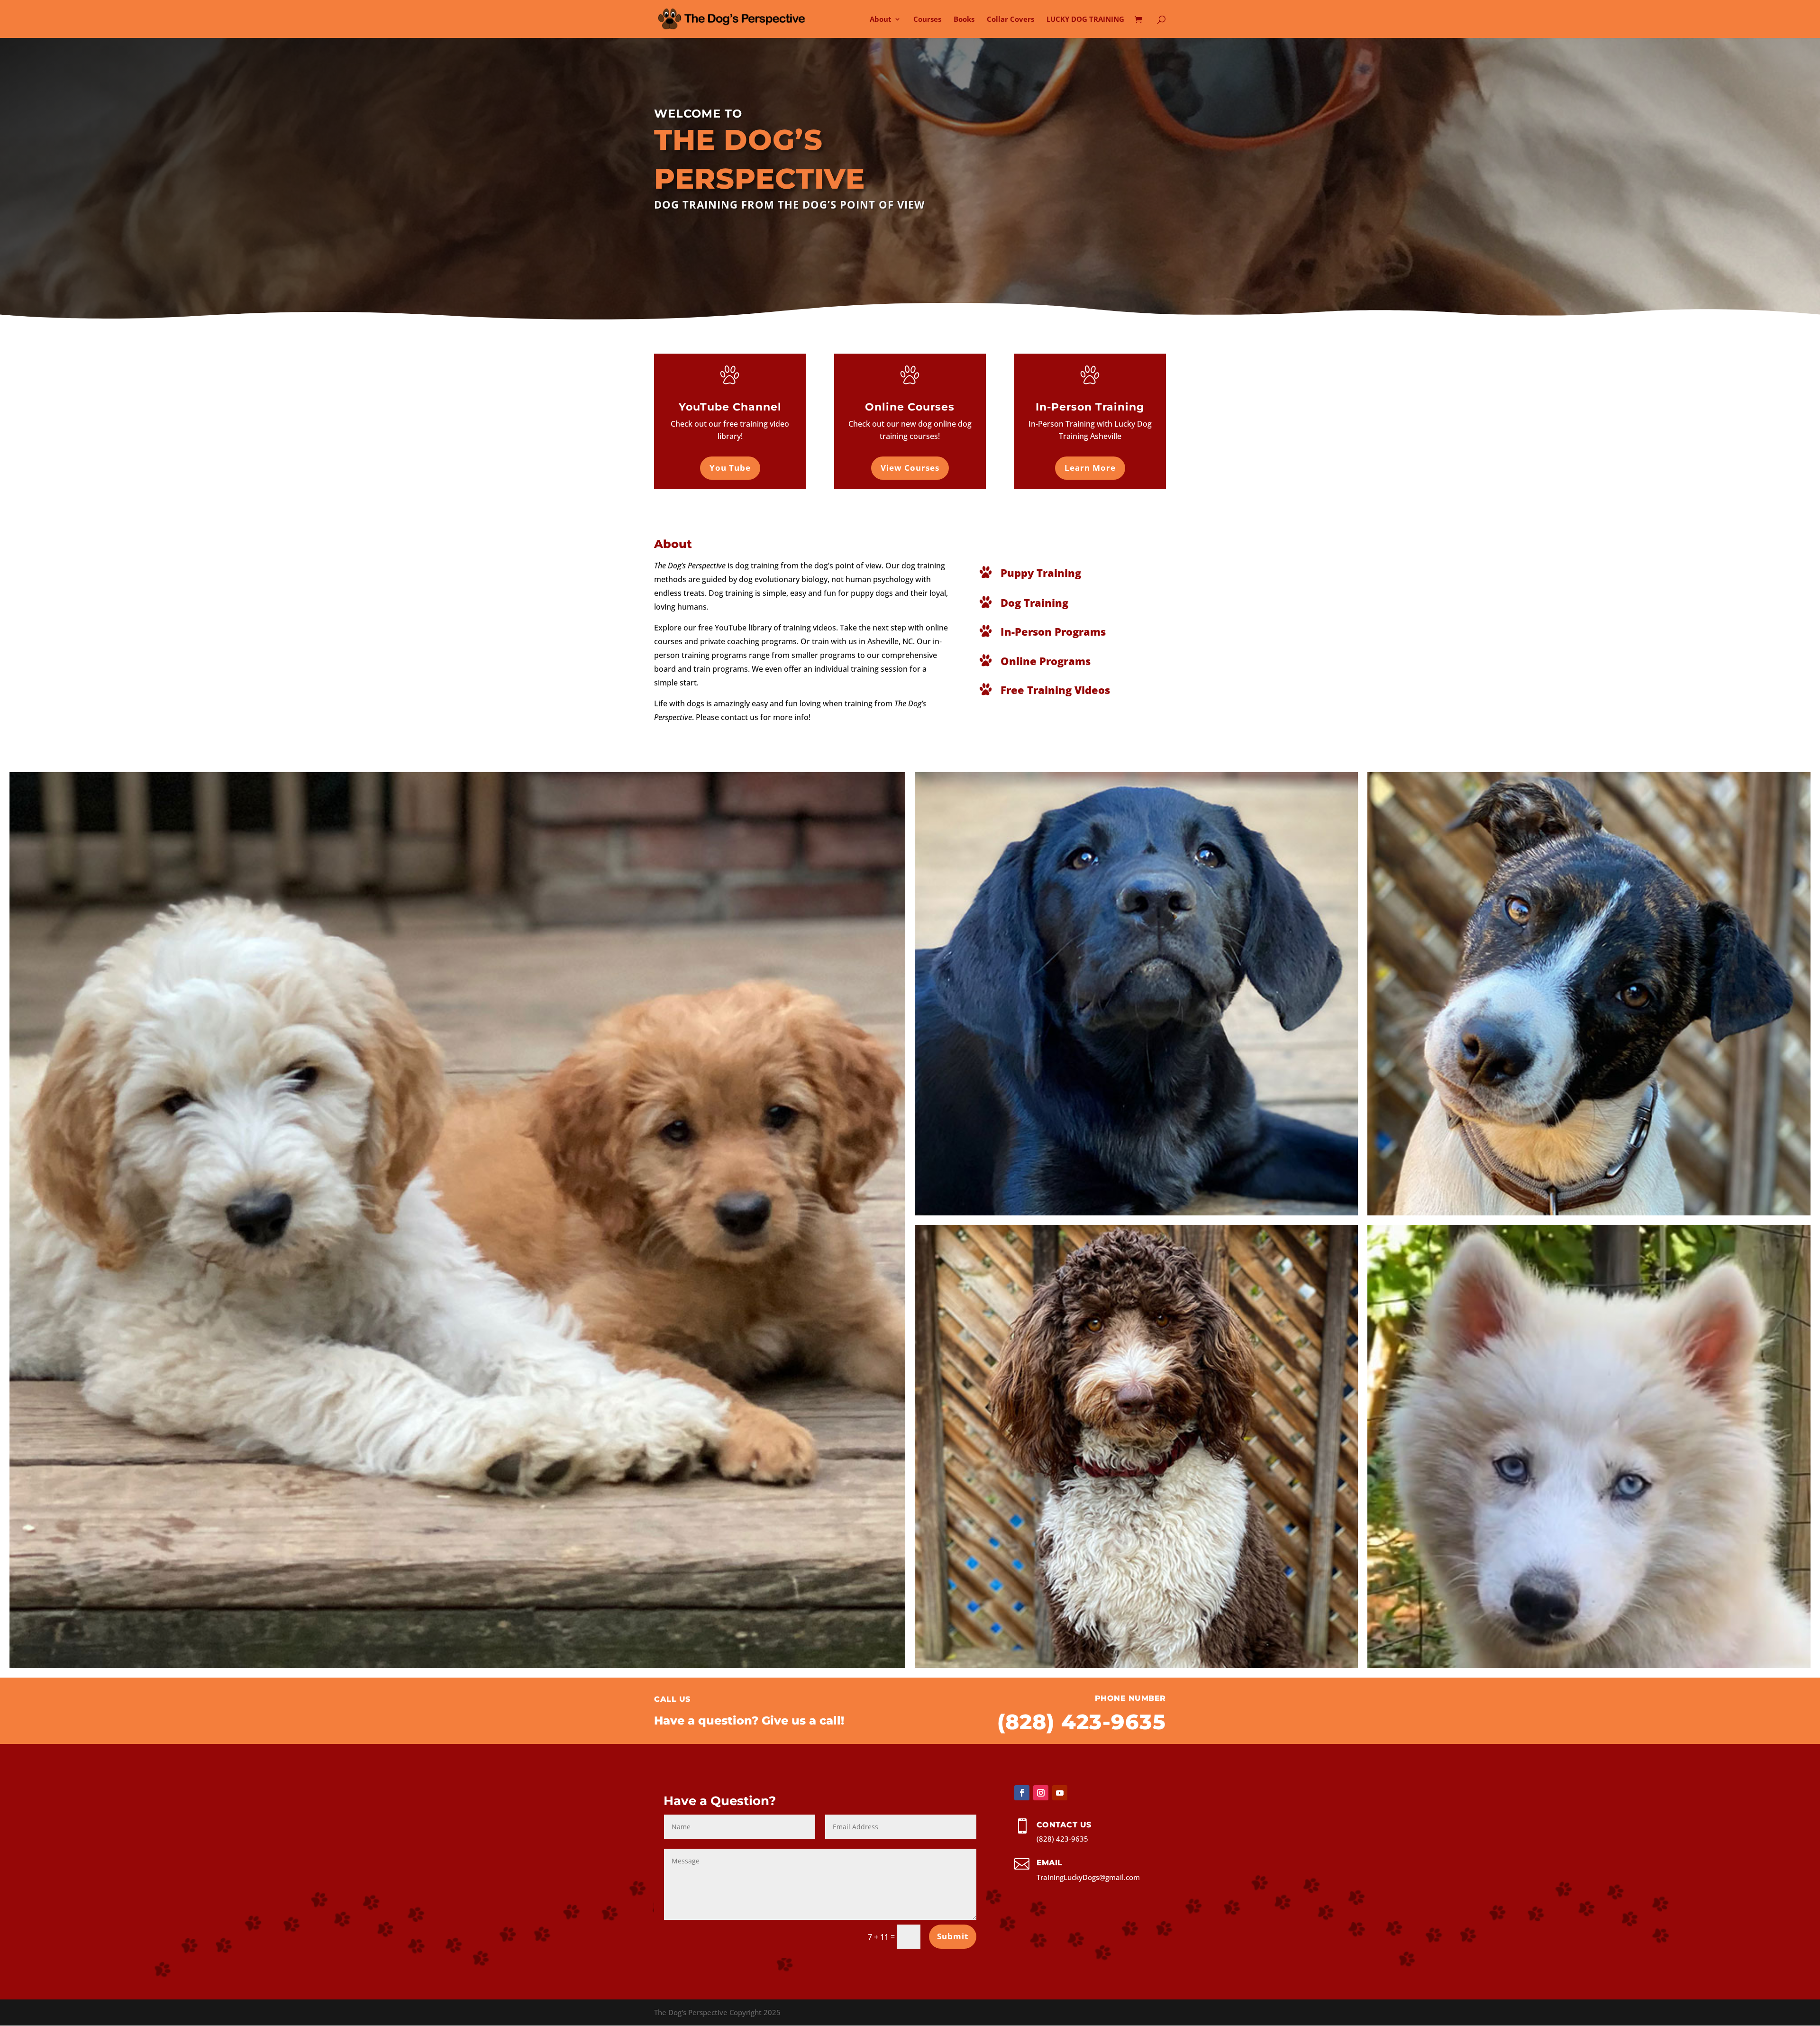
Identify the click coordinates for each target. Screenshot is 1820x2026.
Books (964, 20)
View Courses (910, 468)
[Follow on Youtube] (1060, 1793)
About (881, 20)
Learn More (1090, 468)
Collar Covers (1010, 20)
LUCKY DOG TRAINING (1085, 20)
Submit (953, 1936)
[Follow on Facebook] (1022, 1793)
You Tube (730, 468)
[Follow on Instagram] (1041, 1793)
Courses (927, 20)
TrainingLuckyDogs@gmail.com (1088, 1877)
